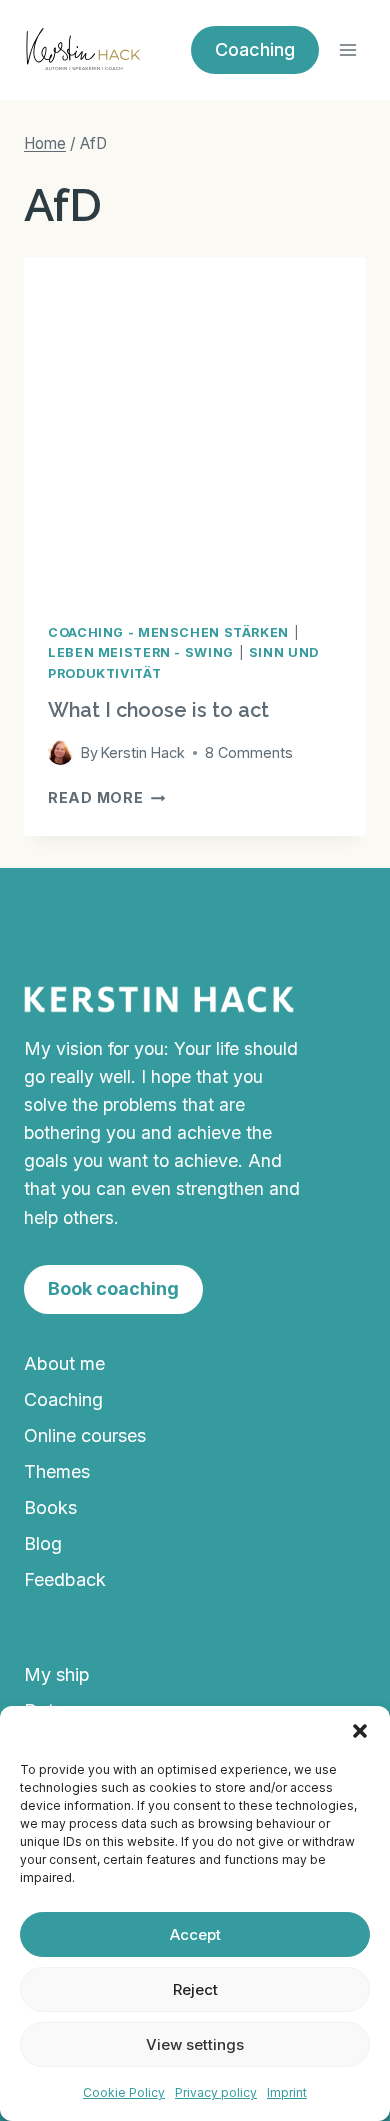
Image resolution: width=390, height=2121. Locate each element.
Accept (195, 1934)
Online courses (85, 1435)
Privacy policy (216, 2092)
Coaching (63, 1399)
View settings (195, 2044)
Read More (106, 797)
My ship (57, 1674)
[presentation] (195, 428)
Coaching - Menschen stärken (168, 632)
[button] (360, 1731)
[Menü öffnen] (347, 49)
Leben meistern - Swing (141, 652)
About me (64, 1363)
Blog (43, 1543)
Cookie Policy (124, 2092)
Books (50, 1507)
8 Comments (249, 752)
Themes (57, 1471)
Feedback (65, 1579)
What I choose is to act (158, 710)
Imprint (287, 2092)
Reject (195, 1989)
